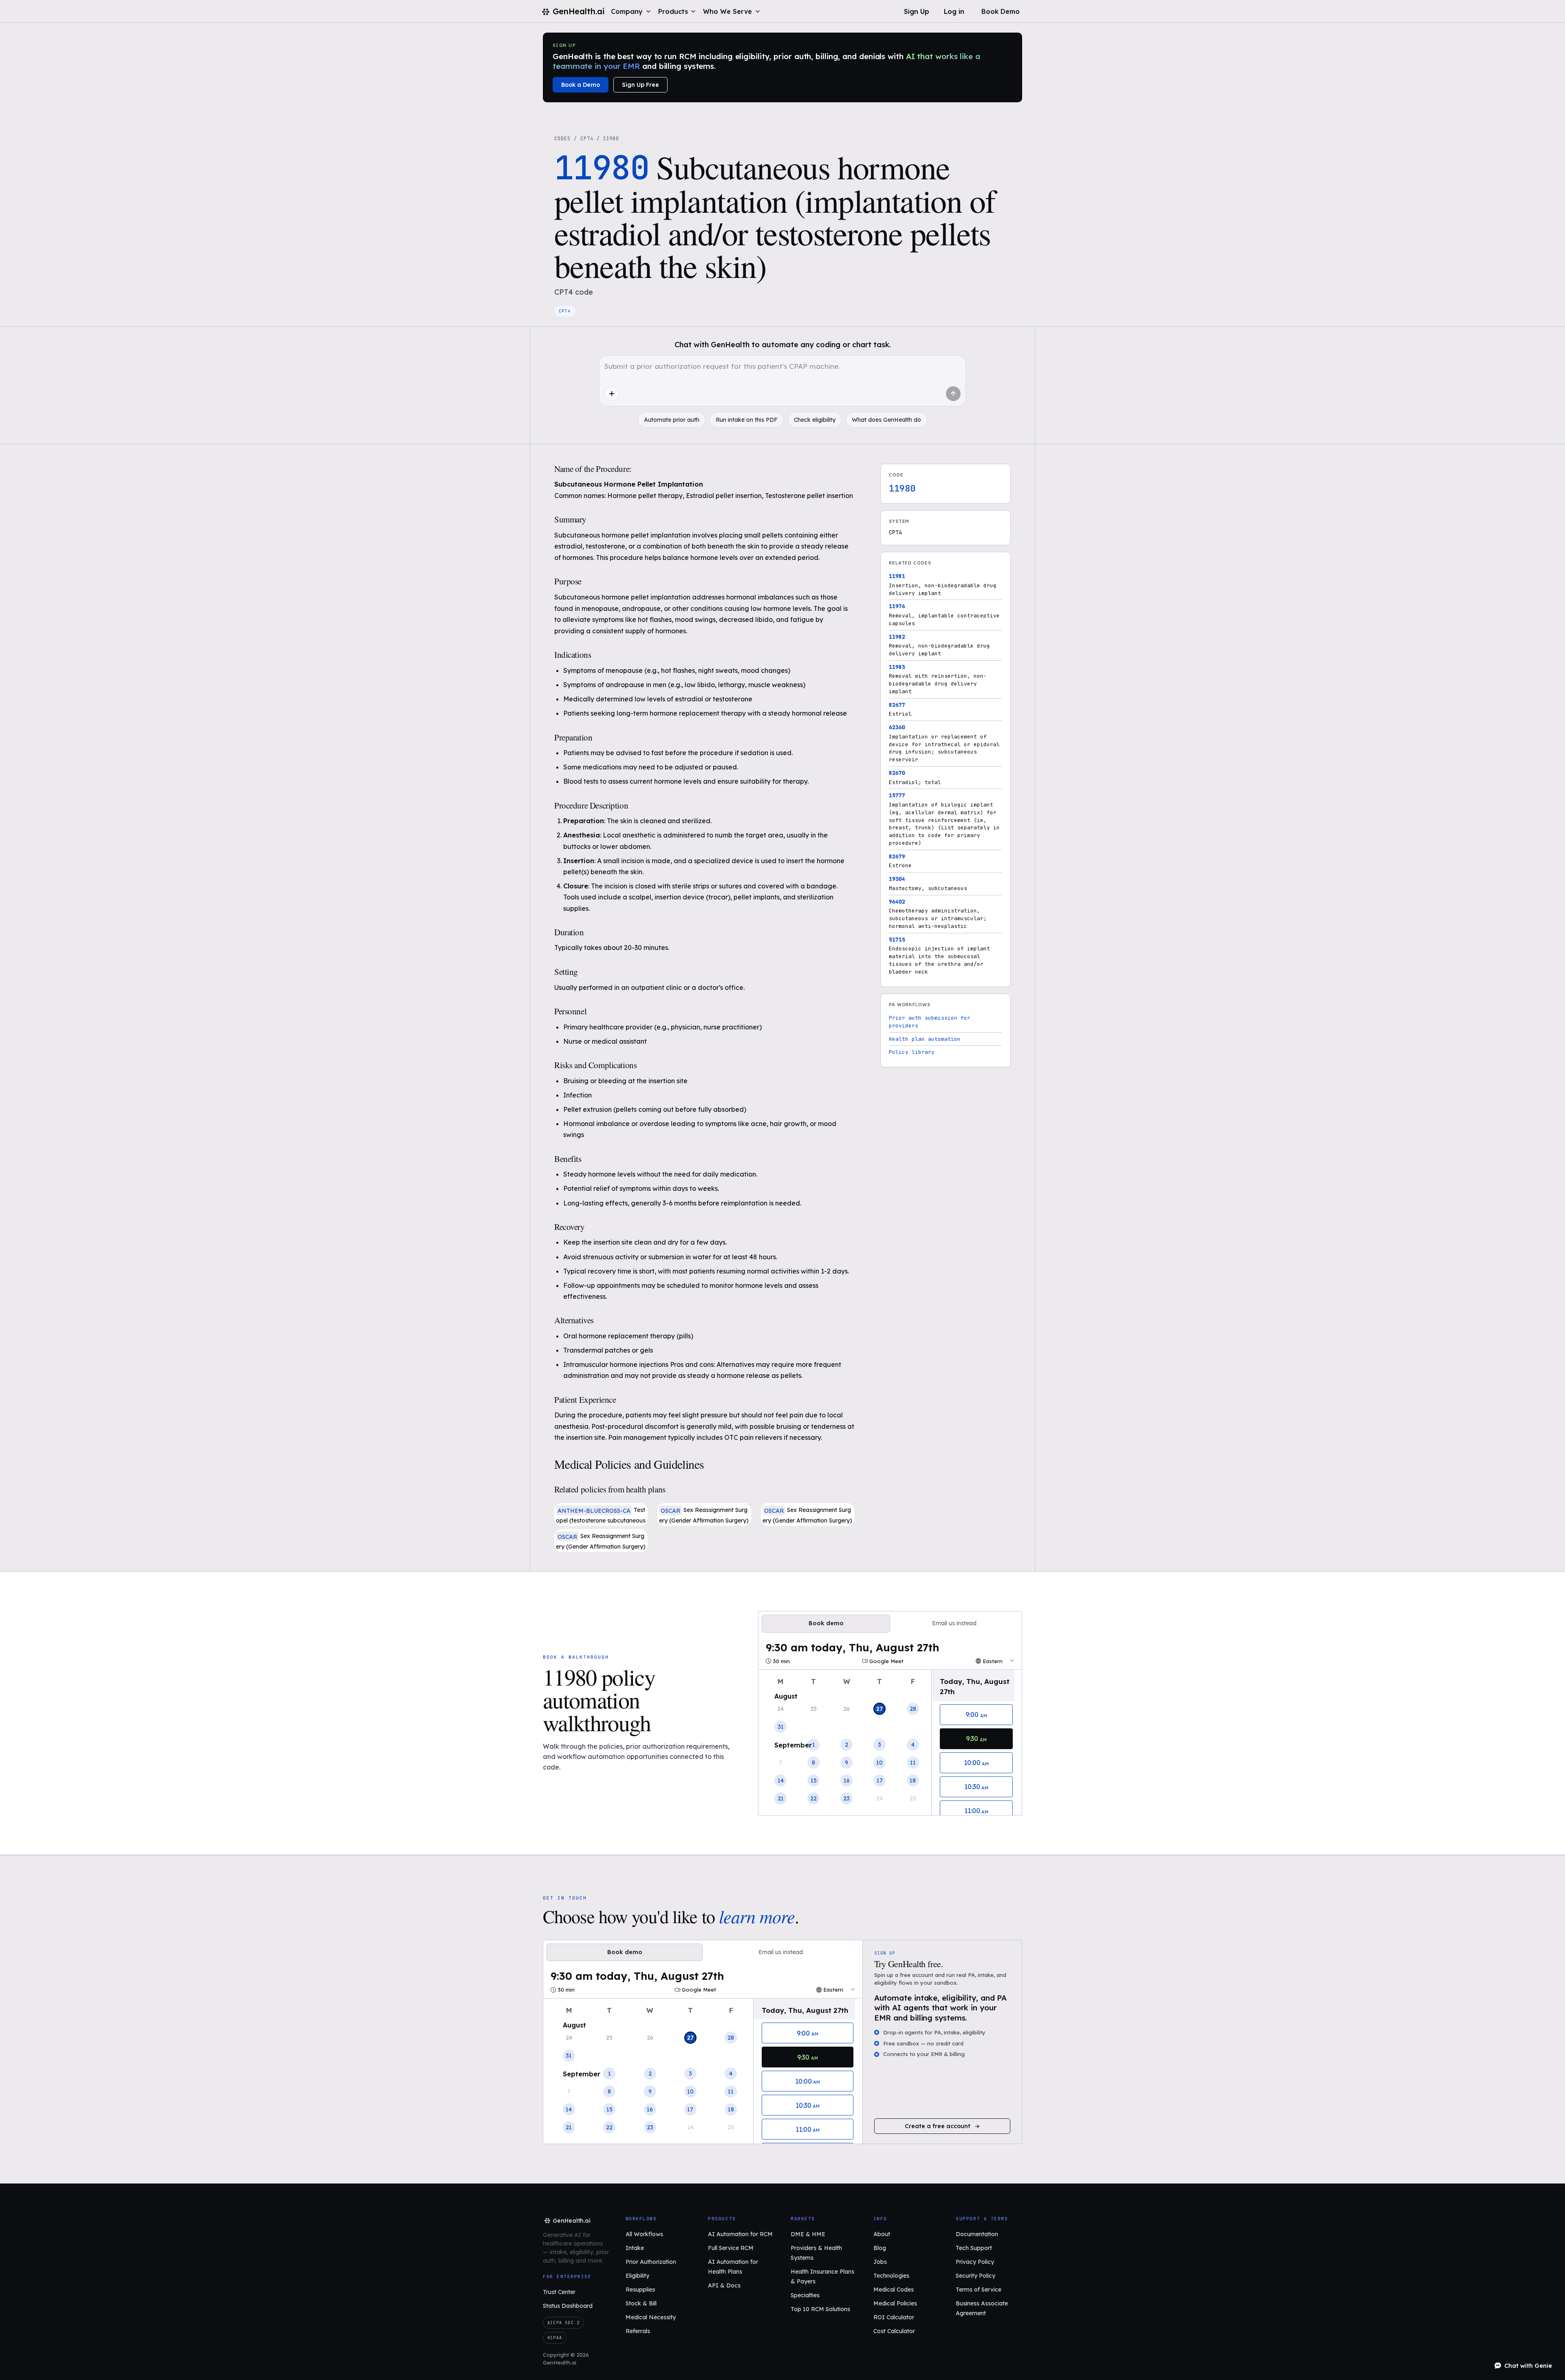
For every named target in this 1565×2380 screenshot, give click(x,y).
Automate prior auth (672, 420)
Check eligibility (815, 420)
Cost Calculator (894, 2331)
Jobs (880, 2262)
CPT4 (587, 139)
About (882, 2234)
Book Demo (1001, 11)
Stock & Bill (641, 2303)
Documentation (977, 2234)
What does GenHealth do (886, 420)
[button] (631, 11)
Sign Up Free (640, 85)
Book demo (826, 1623)
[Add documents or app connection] (612, 394)
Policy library (912, 1052)
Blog (880, 2248)
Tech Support (974, 2248)
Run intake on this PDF (747, 420)
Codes (562, 139)
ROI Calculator (894, 2317)
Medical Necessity (651, 2317)
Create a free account (938, 2126)
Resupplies (640, 2290)
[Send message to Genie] (953, 394)
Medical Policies (895, 2303)
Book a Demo (581, 85)
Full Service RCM (731, 2248)
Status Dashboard (568, 2306)
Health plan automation (925, 1039)
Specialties (805, 2295)
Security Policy (975, 2276)
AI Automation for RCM (740, 2234)
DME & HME (808, 2234)
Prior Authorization (651, 2262)
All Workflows (644, 2234)
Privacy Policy (975, 2262)
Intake (635, 2248)
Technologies (891, 2276)
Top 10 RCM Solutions (820, 2309)
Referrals (638, 2331)
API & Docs (724, 2285)
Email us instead (954, 1623)
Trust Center (559, 2292)
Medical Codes (894, 2290)
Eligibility (637, 2276)
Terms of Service (979, 2290)
